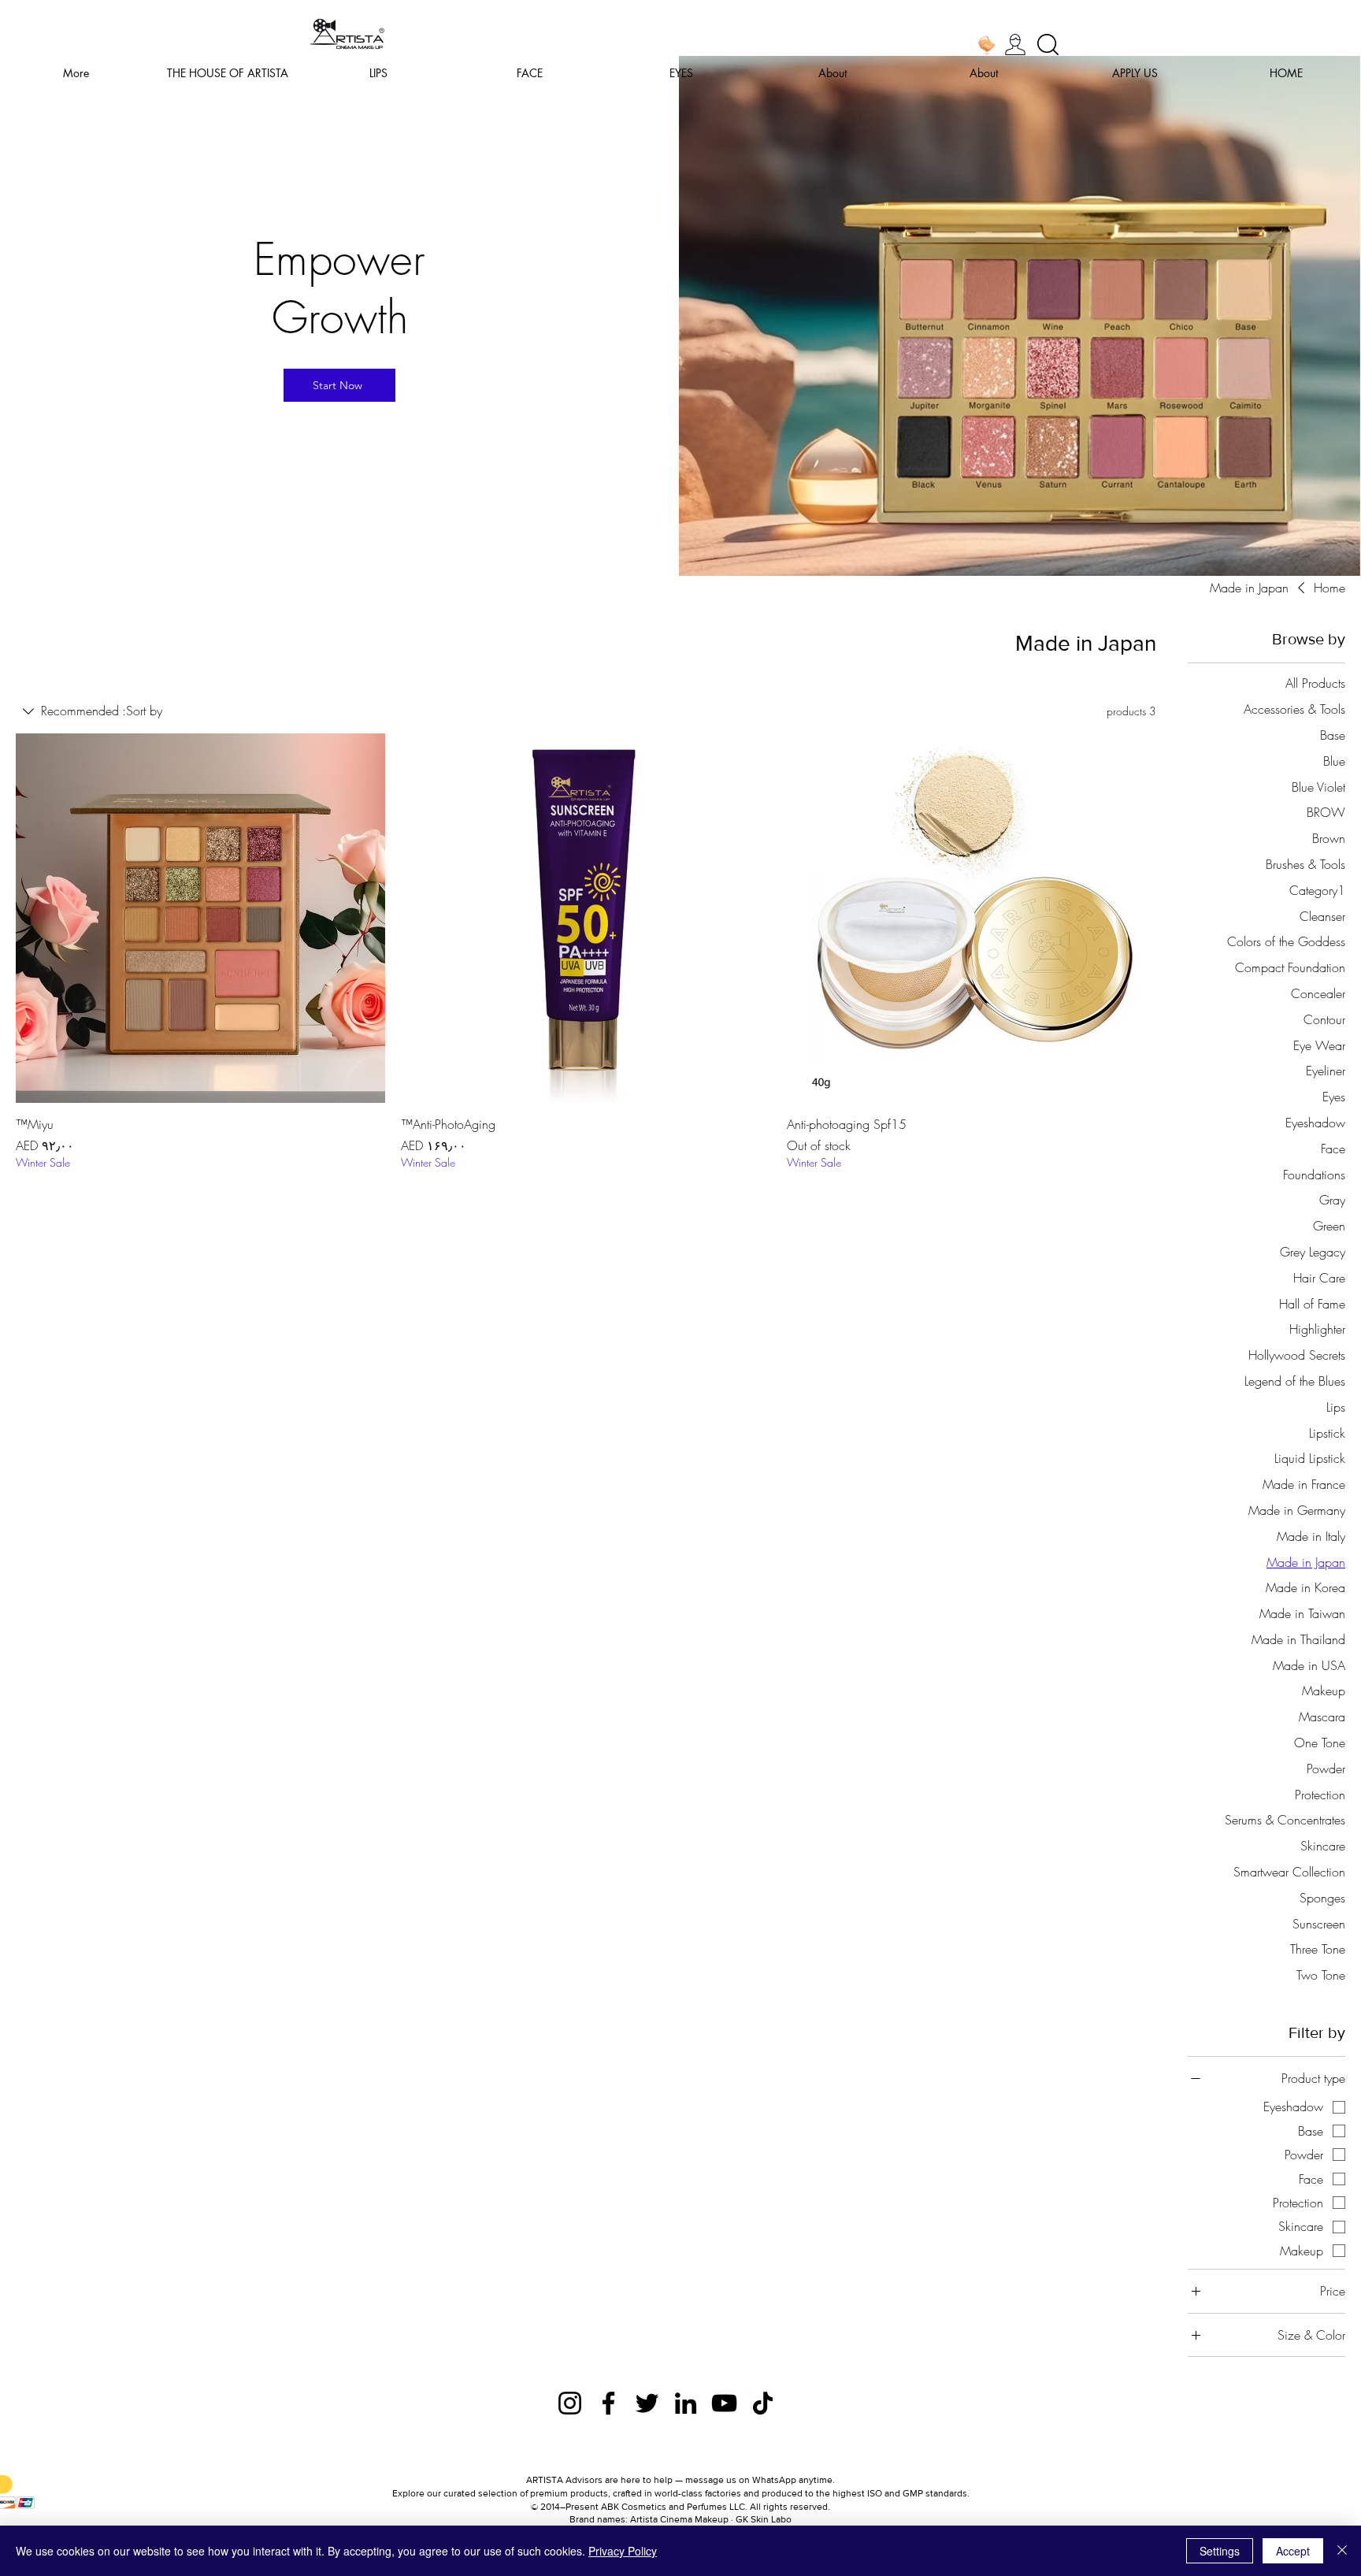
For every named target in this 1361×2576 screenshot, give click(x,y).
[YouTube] (724, 2403)
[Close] (1342, 2551)
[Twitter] (647, 2403)
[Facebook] (608, 2403)
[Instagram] (570, 2403)
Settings (1220, 2551)
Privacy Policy (623, 2551)
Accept (1293, 2551)
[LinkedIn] (686, 2403)
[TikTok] (763, 2403)
